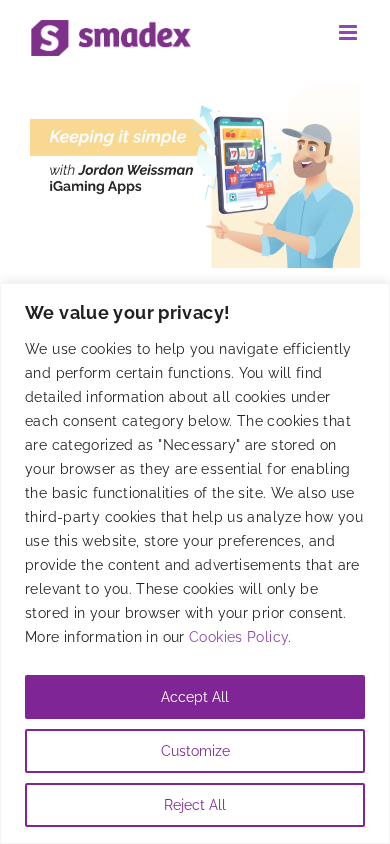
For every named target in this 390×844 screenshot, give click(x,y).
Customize (195, 751)
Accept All (195, 697)
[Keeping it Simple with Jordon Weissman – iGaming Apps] (195, 175)
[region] (195, 563)
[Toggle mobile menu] (349, 32)
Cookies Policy (238, 637)
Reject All (195, 805)
